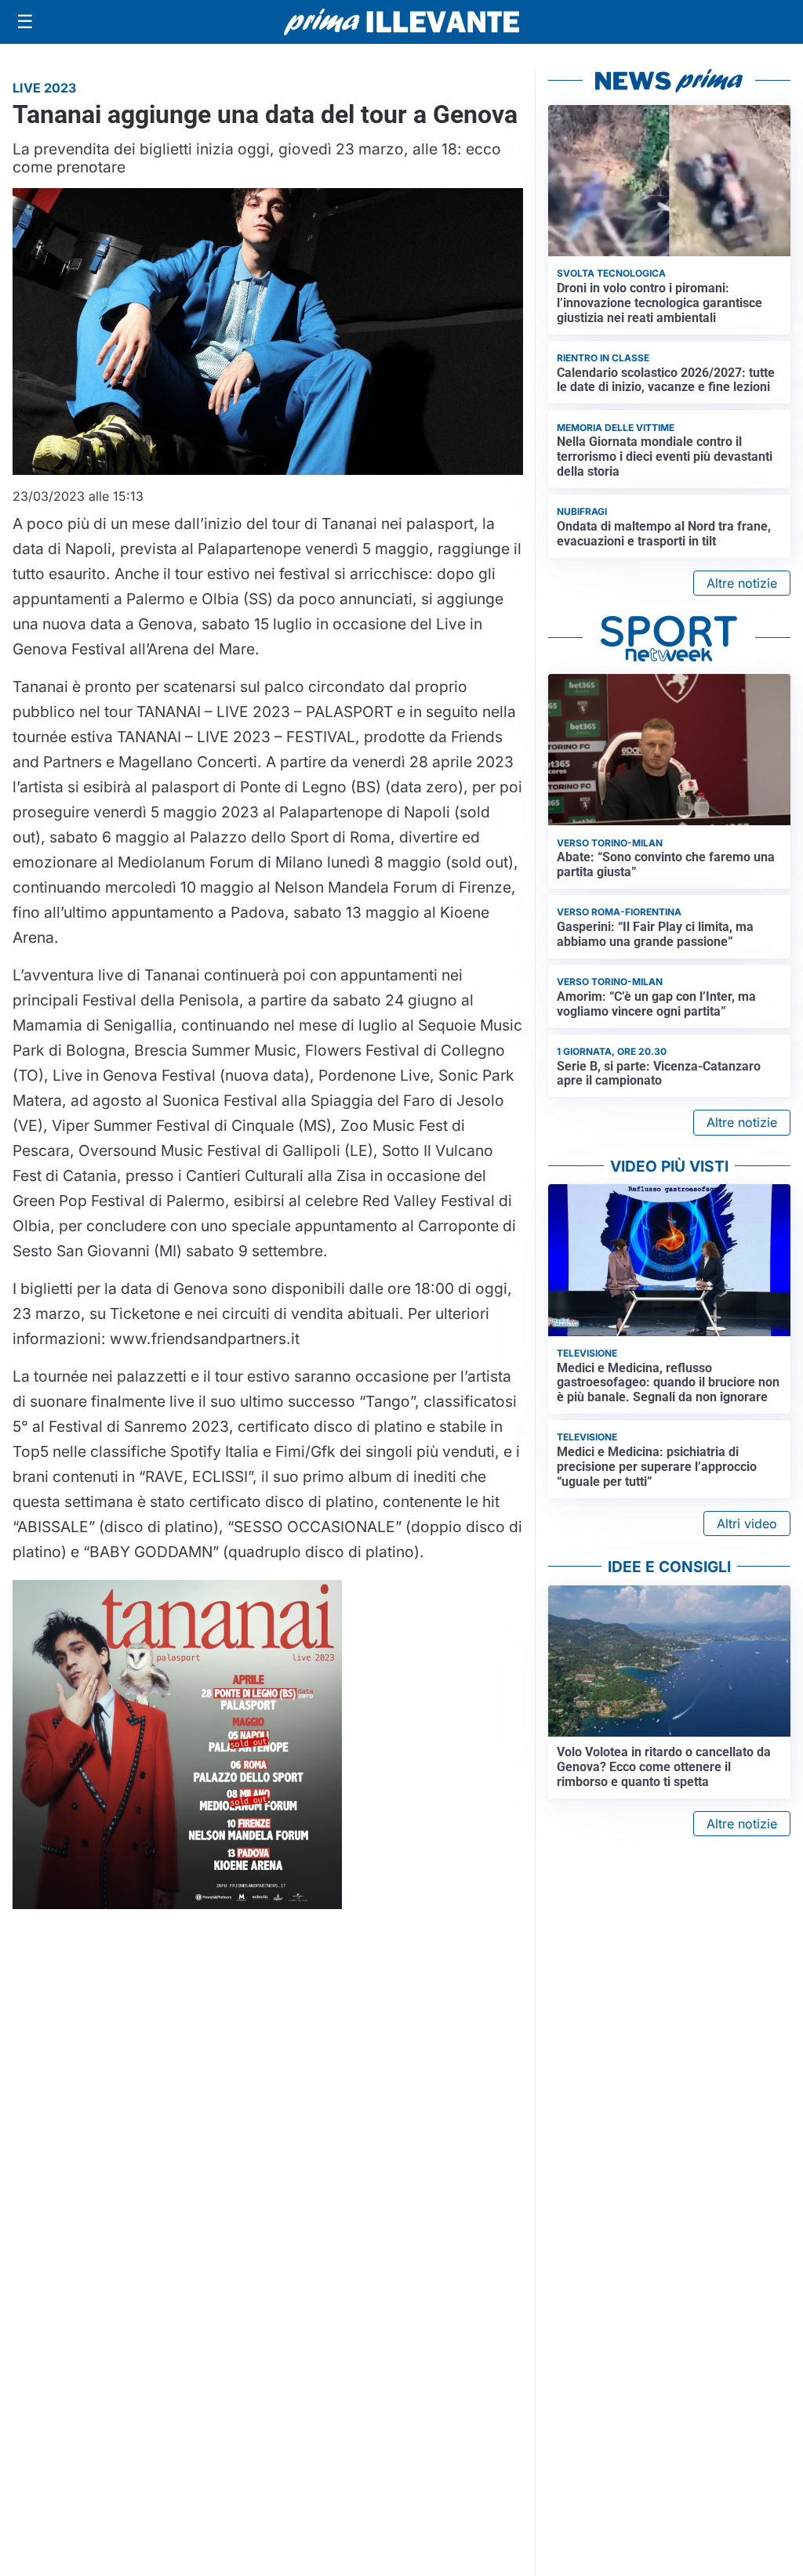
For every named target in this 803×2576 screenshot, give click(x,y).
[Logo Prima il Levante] (401, 22)
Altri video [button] (747, 1523)
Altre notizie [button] (742, 583)
